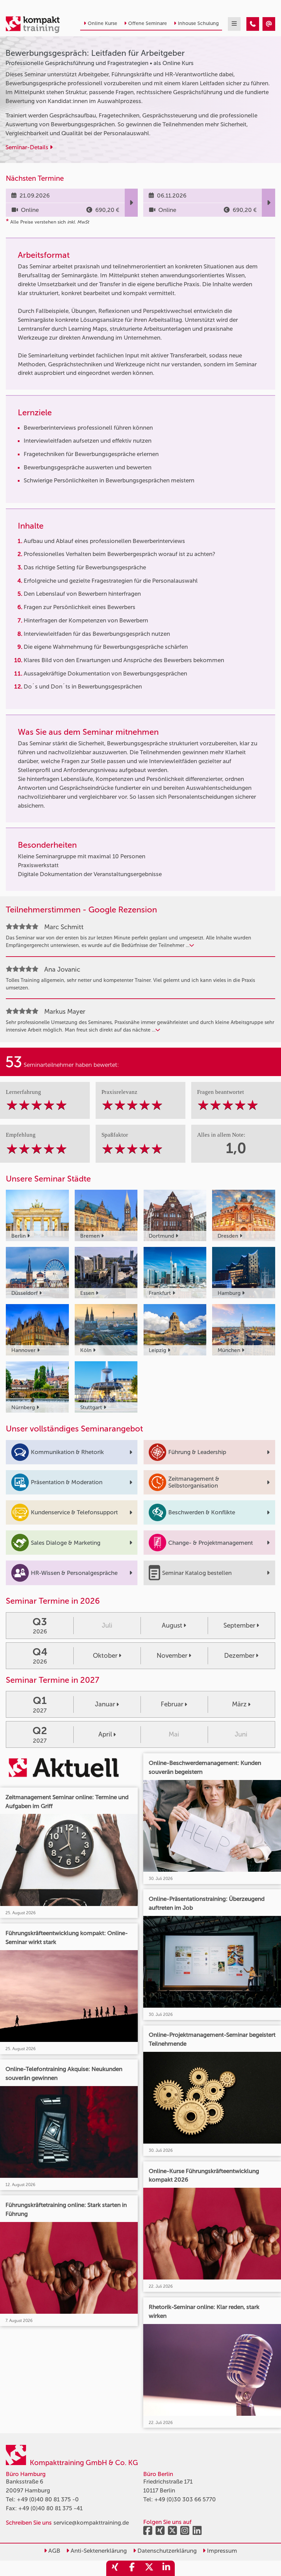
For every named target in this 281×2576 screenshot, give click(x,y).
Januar (105, 1704)
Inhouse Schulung (198, 23)
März (239, 1704)
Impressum (221, 2551)
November (172, 1656)
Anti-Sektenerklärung (98, 2551)
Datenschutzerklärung (166, 2551)
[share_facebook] (132, 2568)
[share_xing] (115, 2568)
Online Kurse (102, 23)
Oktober (105, 1656)
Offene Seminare (148, 23)
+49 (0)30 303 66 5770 (185, 2499)
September (239, 1625)
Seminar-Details (28, 147)
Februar (172, 1704)
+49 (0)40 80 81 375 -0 (48, 2499)
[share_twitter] (149, 2568)
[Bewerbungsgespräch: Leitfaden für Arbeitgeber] (253, 24)
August (172, 1625)
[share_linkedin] (166, 2568)
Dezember (239, 1656)
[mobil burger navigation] (234, 24)
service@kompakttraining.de (91, 2523)
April (105, 1734)
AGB (54, 2551)
